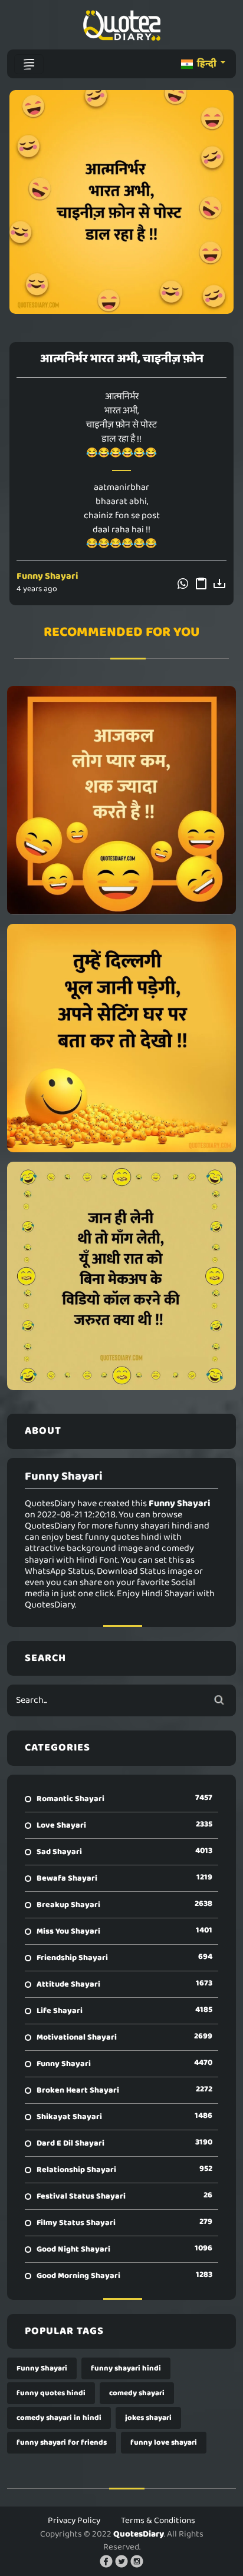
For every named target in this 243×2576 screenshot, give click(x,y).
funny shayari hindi (126, 2368)
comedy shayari (137, 2393)
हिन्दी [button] (207, 64)
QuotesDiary (139, 2534)
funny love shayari (164, 2443)
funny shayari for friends (62, 2443)
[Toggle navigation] (29, 64)
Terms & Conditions (158, 2521)
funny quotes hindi (51, 2393)
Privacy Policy (74, 2521)
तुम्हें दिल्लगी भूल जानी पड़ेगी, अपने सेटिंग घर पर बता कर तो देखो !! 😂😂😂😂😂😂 (121, 1038)
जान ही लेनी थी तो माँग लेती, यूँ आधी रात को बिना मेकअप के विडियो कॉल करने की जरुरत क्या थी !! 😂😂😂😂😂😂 (122, 1276)
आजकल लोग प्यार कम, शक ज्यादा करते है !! (121, 800)
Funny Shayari (47, 576)
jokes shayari (148, 2418)
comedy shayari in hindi (59, 2418)
